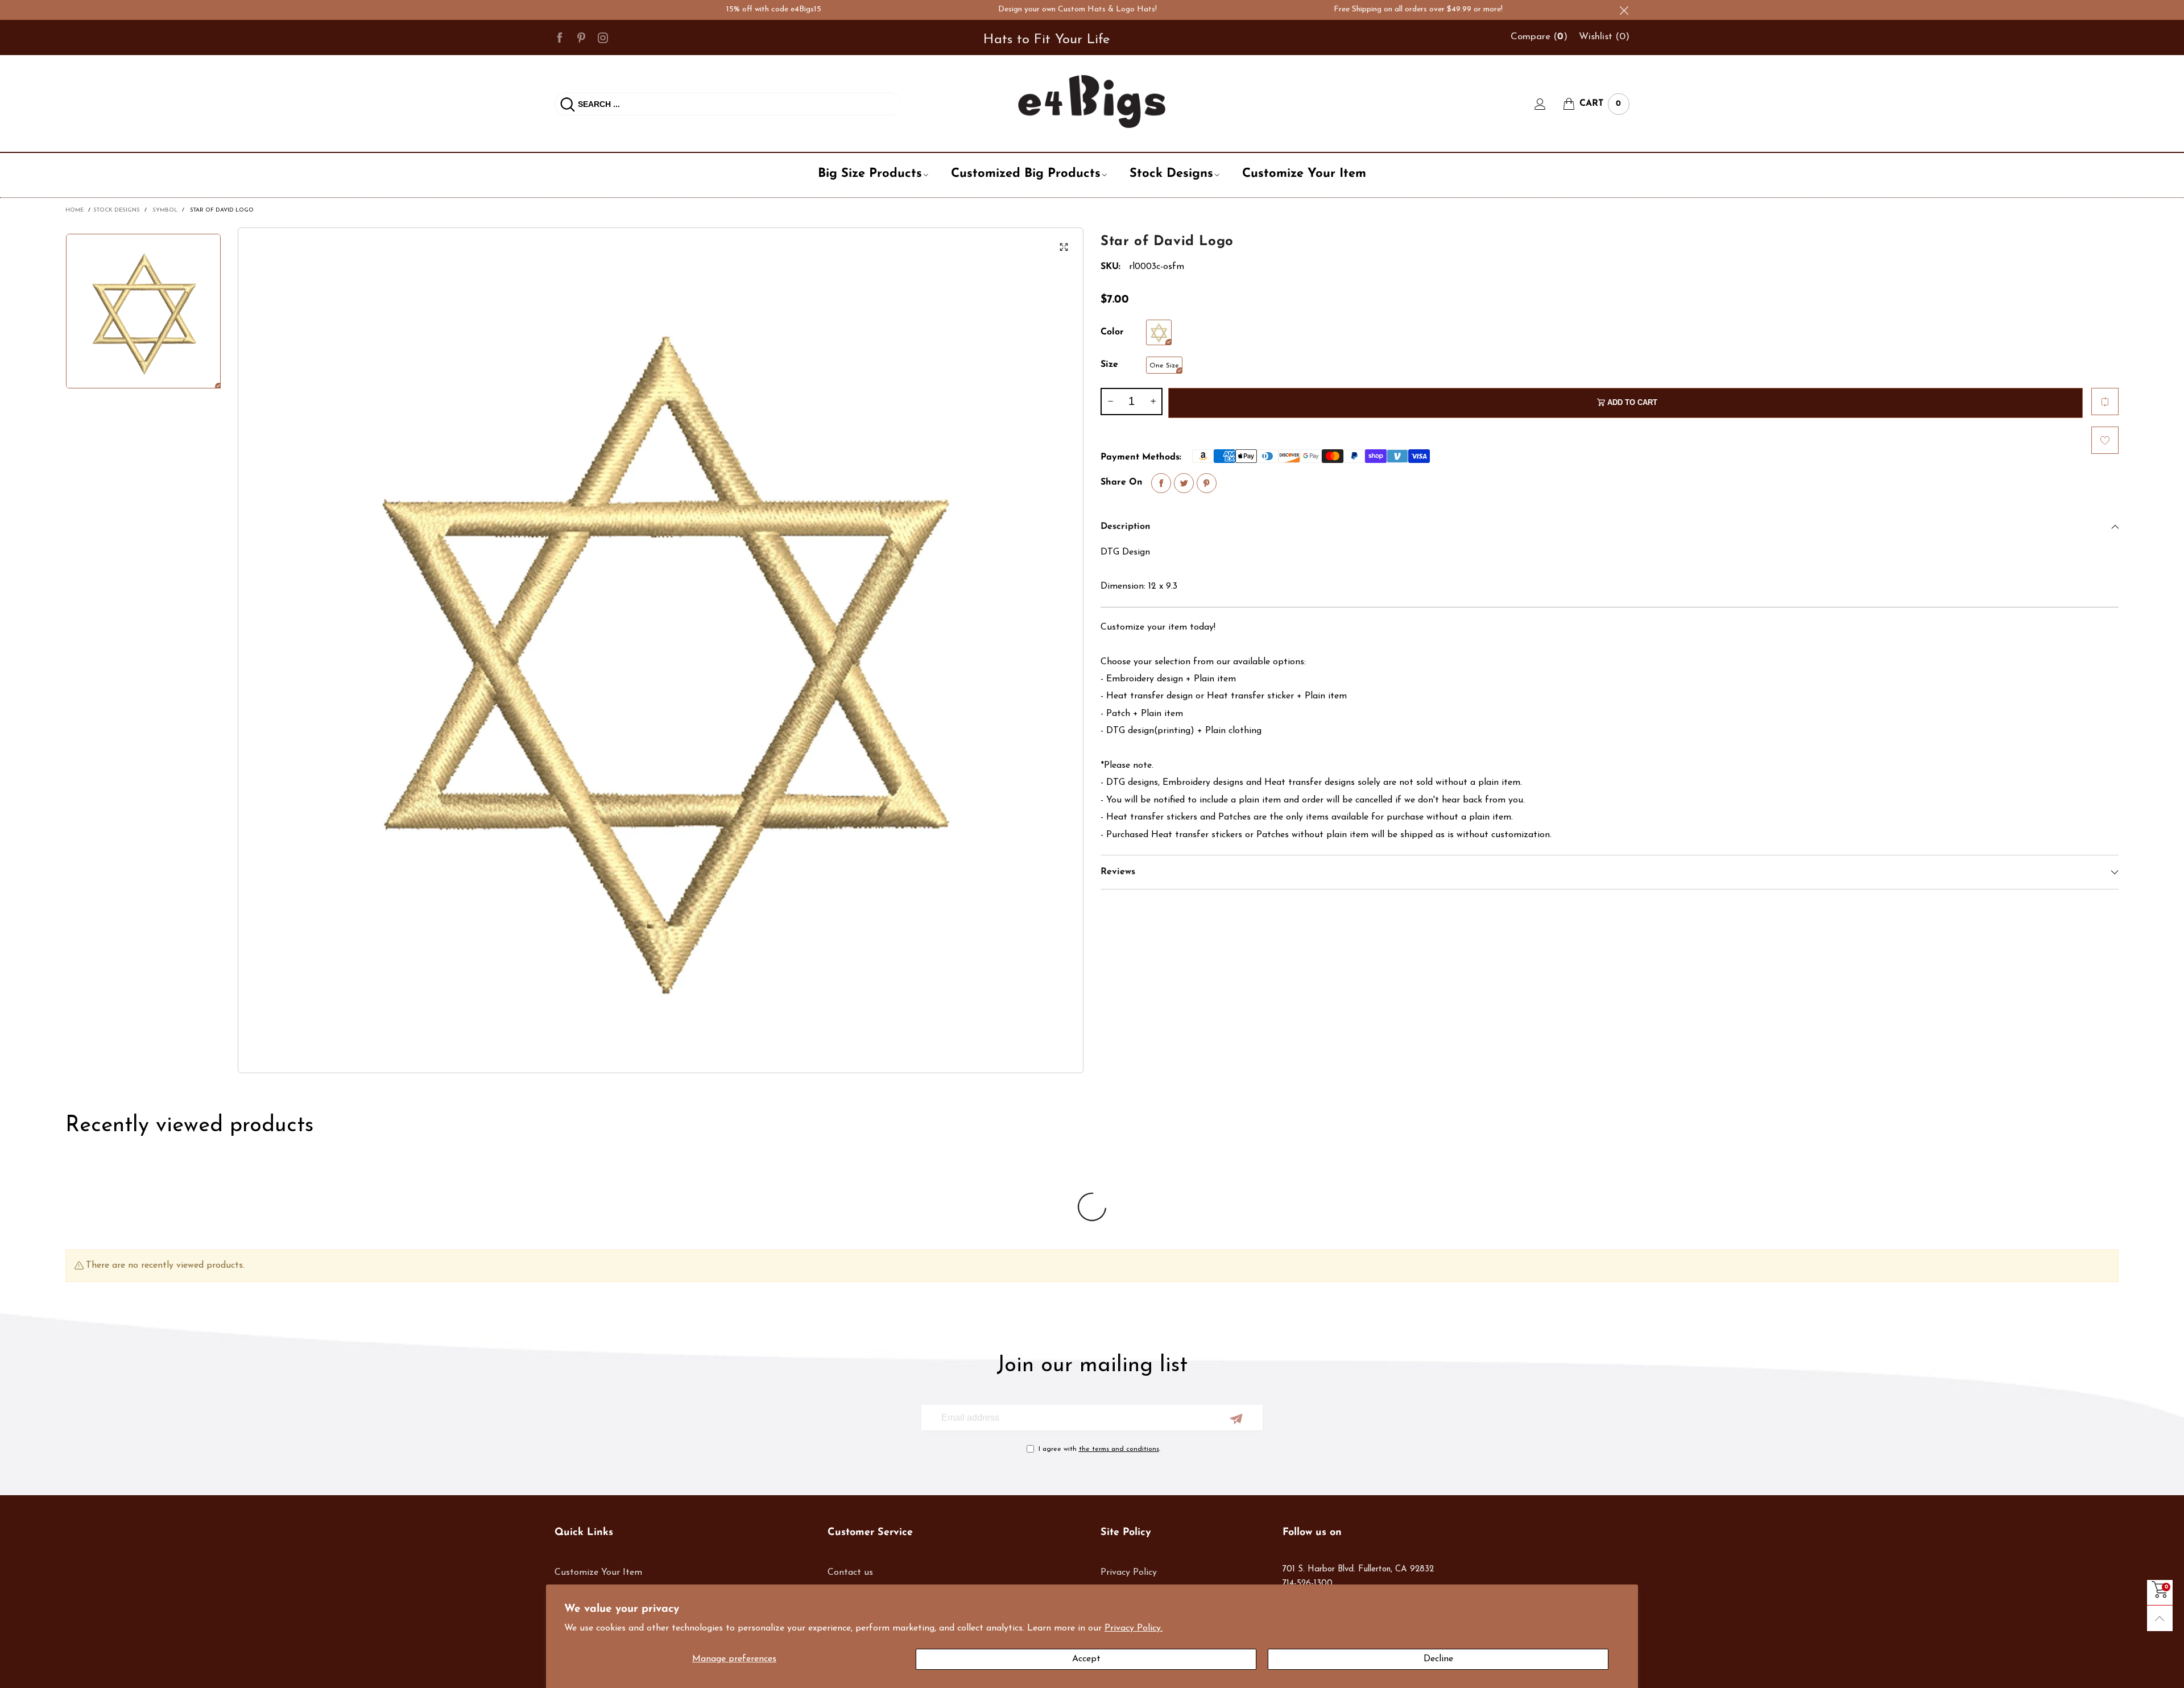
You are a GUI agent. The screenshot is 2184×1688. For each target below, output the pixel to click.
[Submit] (568, 104)
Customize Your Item (1304, 174)
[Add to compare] (2105, 402)
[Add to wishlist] (2105, 440)
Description (1126, 527)
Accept (1086, 1659)
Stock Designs (1171, 174)
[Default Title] (1159, 332)
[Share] (1161, 483)
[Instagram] (603, 37)
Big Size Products (870, 174)
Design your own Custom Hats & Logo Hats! (1010, 9)
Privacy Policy (1129, 1573)
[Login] (1549, 104)
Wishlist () (1604, 37)
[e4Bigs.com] (1092, 102)
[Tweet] (1184, 483)
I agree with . (1099, 1449)
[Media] (1064, 247)
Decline (1438, 1659)
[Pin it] (1207, 483)
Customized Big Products (1026, 174)
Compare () (1539, 37)
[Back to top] (2160, 1618)
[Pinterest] (581, 37)
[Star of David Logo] (661, 650)
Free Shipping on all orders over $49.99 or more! (1351, 9)
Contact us (850, 1573)
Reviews (1118, 872)
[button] (1110, 402)
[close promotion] (1624, 10)
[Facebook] (560, 37)
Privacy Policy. (1134, 1628)
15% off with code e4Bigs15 (707, 9)
